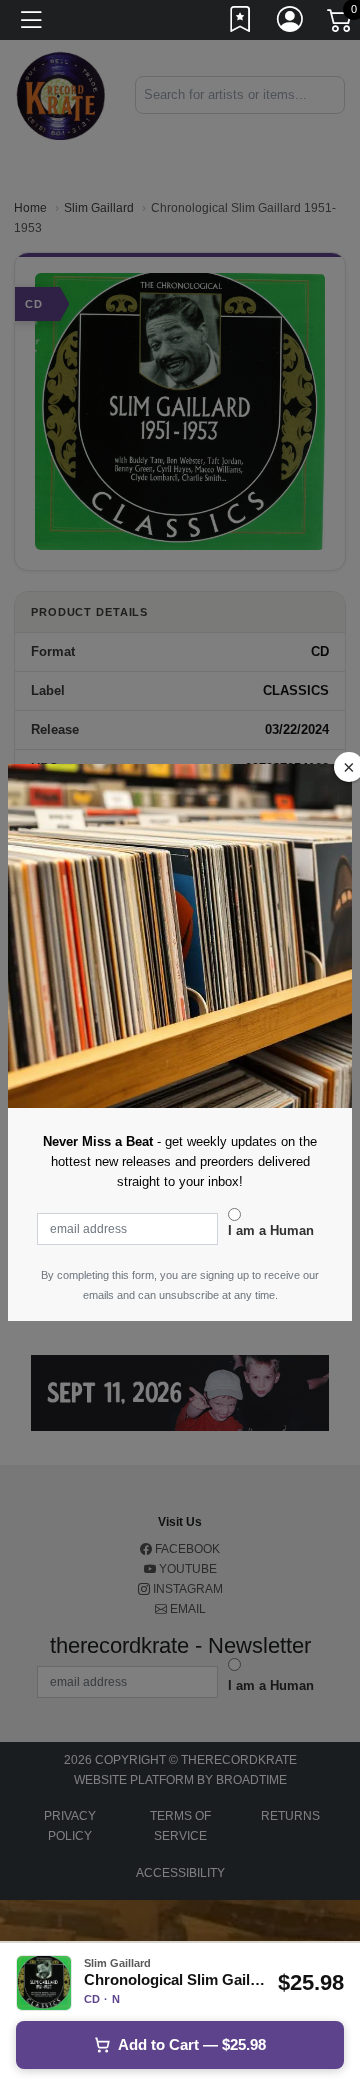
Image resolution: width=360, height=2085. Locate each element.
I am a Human (271, 1230)
